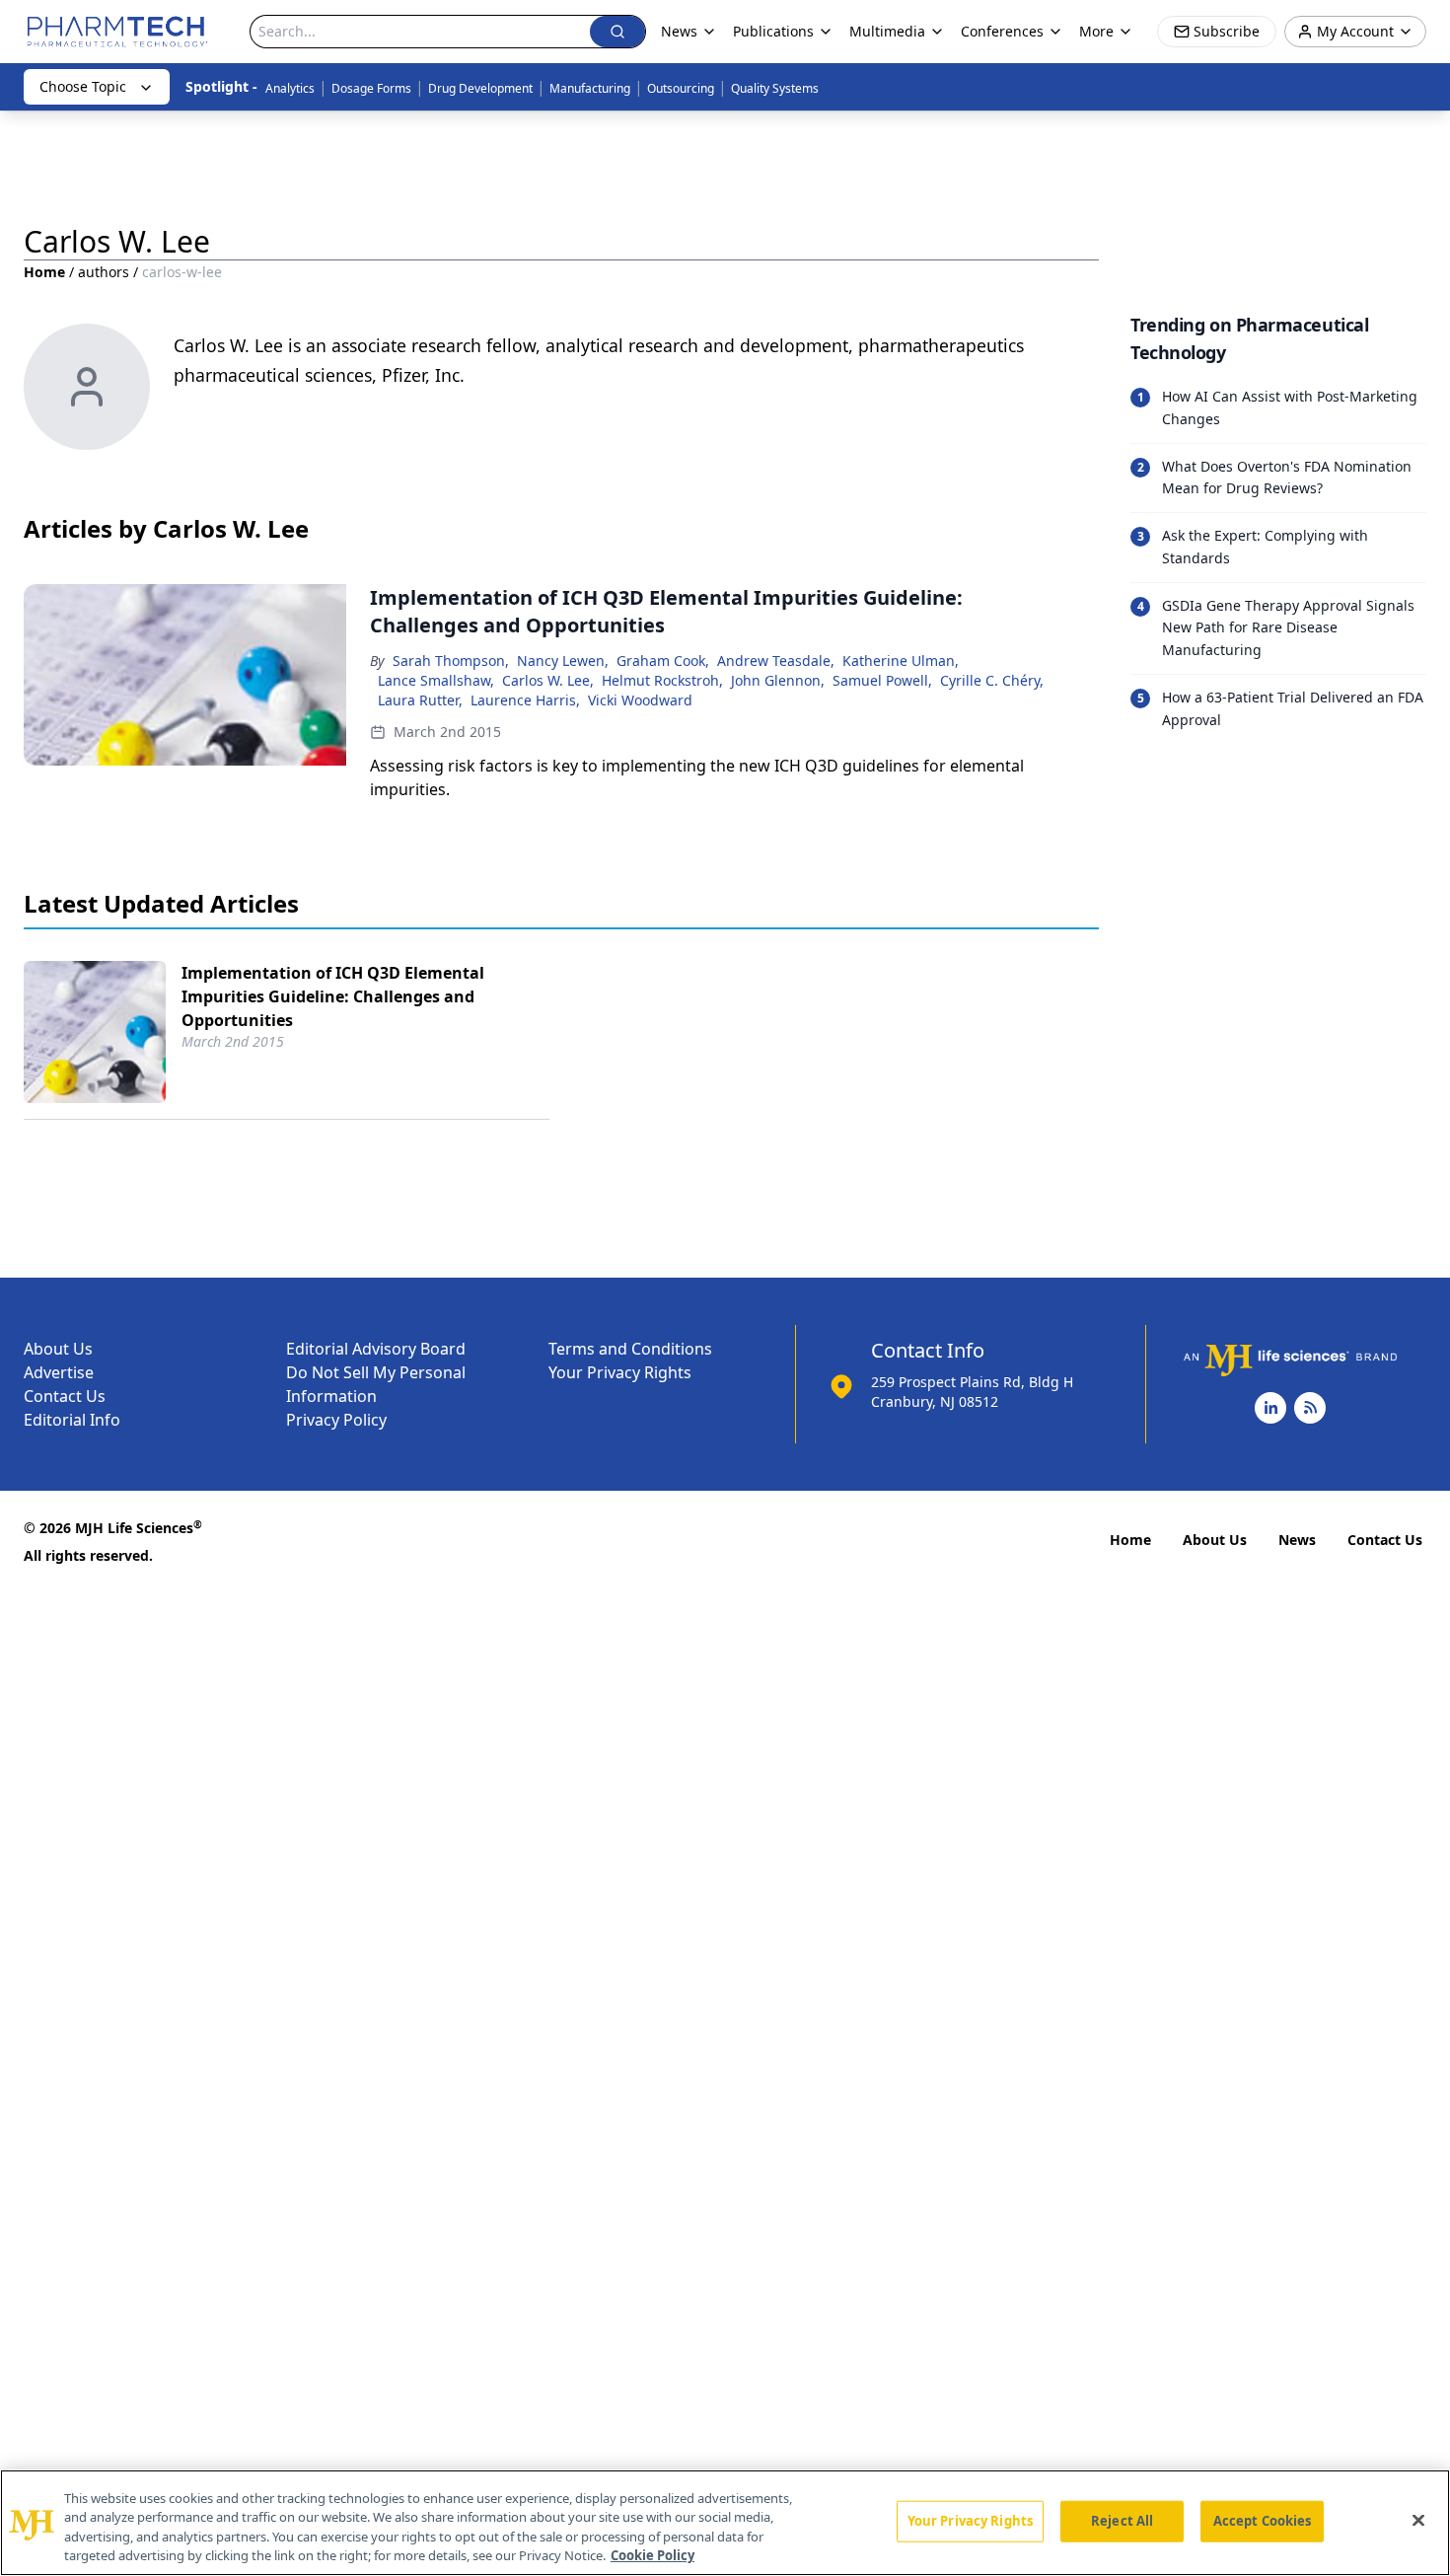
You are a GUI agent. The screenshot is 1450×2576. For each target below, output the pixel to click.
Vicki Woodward (640, 700)
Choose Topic (83, 86)
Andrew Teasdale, (776, 661)
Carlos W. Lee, (548, 680)
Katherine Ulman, (901, 661)
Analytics (290, 88)
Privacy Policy (336, 1420)
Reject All (1122, 2521)
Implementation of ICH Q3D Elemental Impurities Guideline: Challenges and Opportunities (333, 996)
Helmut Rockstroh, (662, 680)
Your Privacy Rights (620, 1372)
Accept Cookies (1263, 2521)
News (1297, 1540)
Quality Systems (775, 88)
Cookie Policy (652, 2555)
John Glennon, (778, 680)
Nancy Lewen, (563, 661)
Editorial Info (72, 1420)
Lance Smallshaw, (436, 680)
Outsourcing (681, 88)
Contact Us (65, 1396)
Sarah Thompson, (451, 661)
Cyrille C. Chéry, (992, 680)
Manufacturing (590, 88)
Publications (773, 31)
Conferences (1002, 31)
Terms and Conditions (630, 1349)
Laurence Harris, (525, 700)
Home (44, 272)
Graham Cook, (663, 661)
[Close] (1418, 2520)
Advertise (59, 1372)
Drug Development (480, 88)
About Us (58, 1349)
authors (104, 272)
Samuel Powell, (882, 680)
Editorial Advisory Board (376, 1349)
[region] (725, 2523)
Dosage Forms (371, 88)
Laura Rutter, (420, 700)
